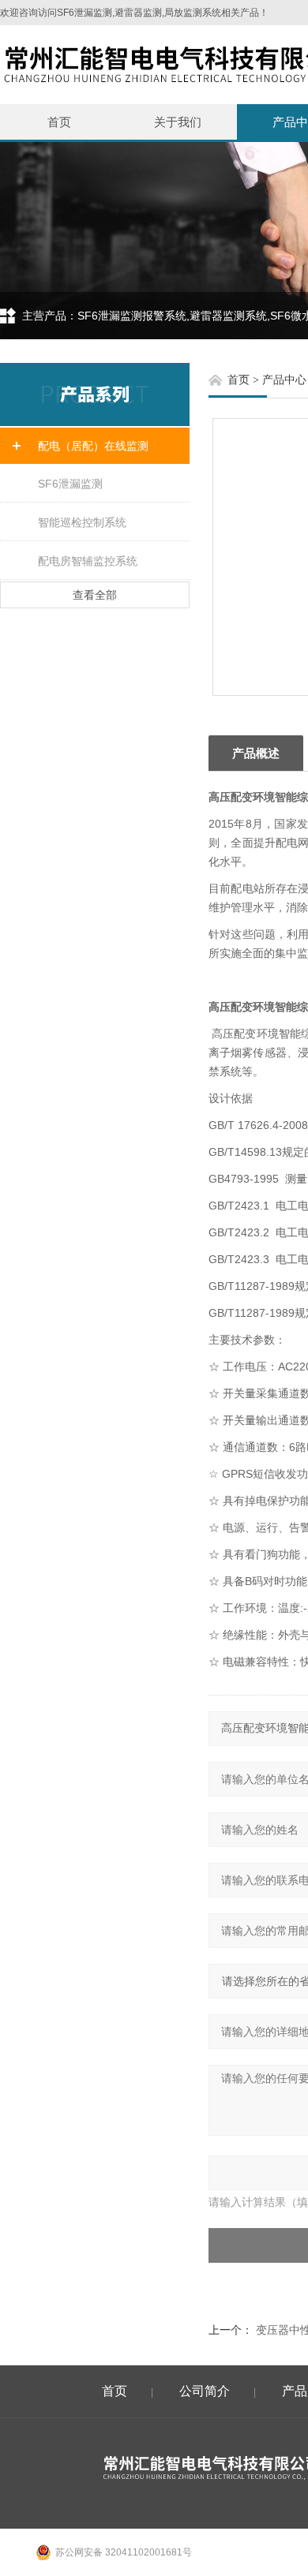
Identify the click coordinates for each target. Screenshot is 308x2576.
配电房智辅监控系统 (88, 561)
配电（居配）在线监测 (93, 446)
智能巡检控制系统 (82, 522)
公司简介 (205, 2391)
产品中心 (284, 380)
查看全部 (95, 595)
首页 (59, 122)
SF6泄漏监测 (70, 484)
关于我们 (178, 122)
